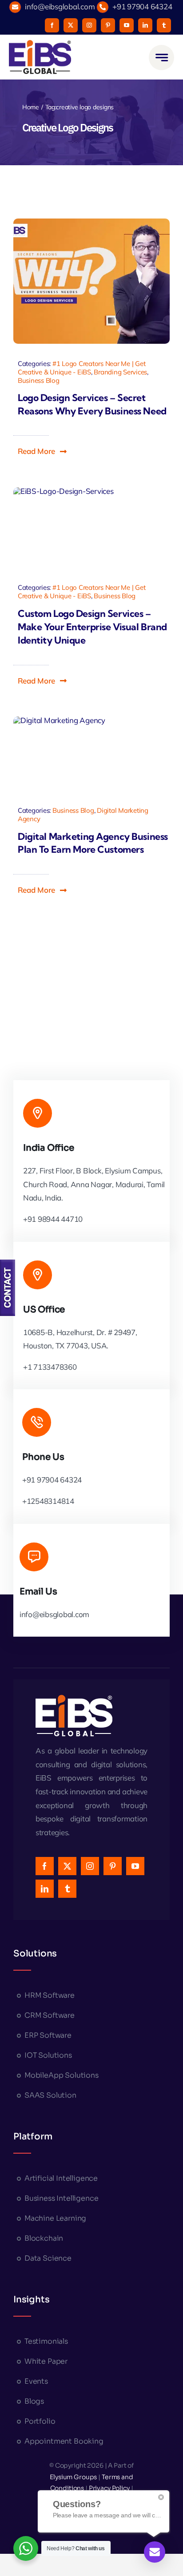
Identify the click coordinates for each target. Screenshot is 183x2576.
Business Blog (39, 380)
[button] (43, 451)
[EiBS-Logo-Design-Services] (64, 527)
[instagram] (89, 25)
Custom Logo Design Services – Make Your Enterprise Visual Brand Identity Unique (92, 627)
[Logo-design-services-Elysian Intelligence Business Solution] (91, 281)
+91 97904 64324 (142, 6)
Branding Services (120, 372)
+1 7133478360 (50, 1367)
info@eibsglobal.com (60, 6)
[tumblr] (164, 25)
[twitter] (71, 25)
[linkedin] (145, 25)
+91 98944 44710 (53, 1219)
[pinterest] (108, 25)
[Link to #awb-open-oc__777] (161, 58)
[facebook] (52, 25)
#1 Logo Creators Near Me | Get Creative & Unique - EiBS (82, 368)
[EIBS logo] (40, 57)
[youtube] (127, 25)
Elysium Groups (74, 2477)
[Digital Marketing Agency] (59, 753)
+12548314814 (48, 1501)
